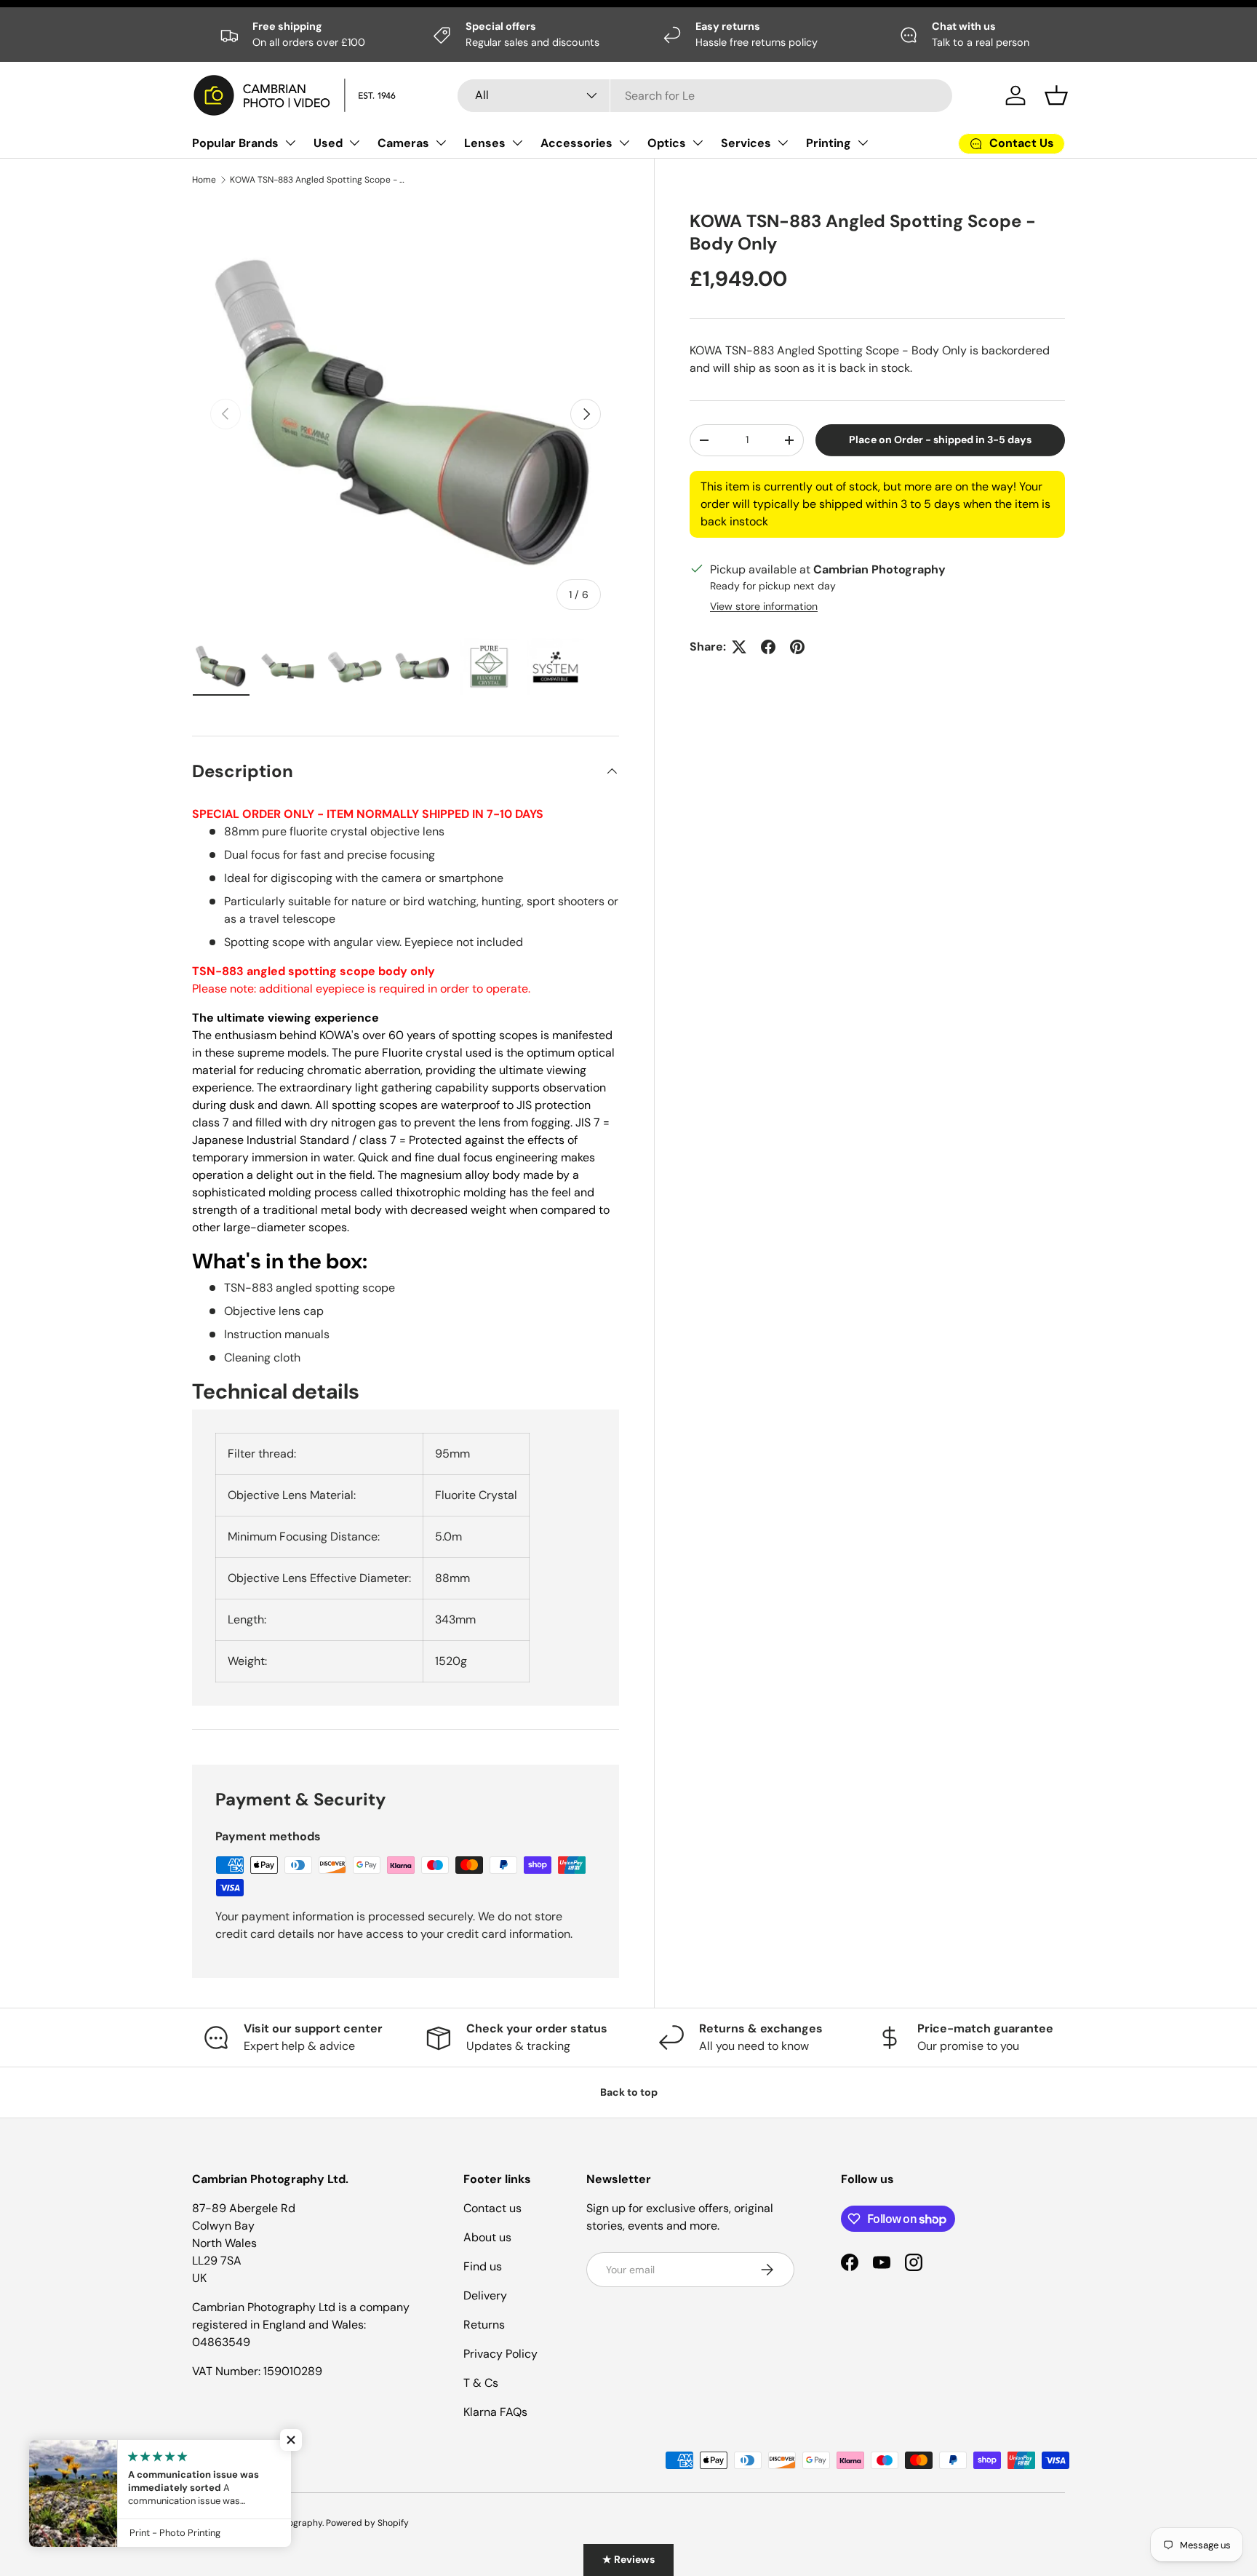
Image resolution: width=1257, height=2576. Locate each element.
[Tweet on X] (739, 647)
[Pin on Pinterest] (797, 647)
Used (328, 143)
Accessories (576, 143)
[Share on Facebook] (768, 647)
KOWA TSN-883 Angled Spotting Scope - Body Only (317, 180)
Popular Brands (235, 143)
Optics (667, 143)
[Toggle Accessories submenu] (624, 143)
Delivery (485, 2295)
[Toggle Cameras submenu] (441, 143)
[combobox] (705, 96)
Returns (484, 2325)
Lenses (485, 143)
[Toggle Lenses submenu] (517, 143)
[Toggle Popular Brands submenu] (290, 143)
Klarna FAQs (495, 2412)
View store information (764, 606)
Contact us (492, 2208)
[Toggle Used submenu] (354, 143)
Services (746, 143)
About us (487, 2237)
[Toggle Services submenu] (783, 143)
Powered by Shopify (367, 2523)
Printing (829, 143)
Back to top (629, 2092)
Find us (483, 2266)
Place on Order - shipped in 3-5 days (940, 440)
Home (204, 180)
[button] (1056, 95)
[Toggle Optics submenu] (698, 143)
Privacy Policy (500, 2354)
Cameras (403, 143)
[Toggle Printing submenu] (863, 143)
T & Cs (481, 2383)
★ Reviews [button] (628, 2559)
